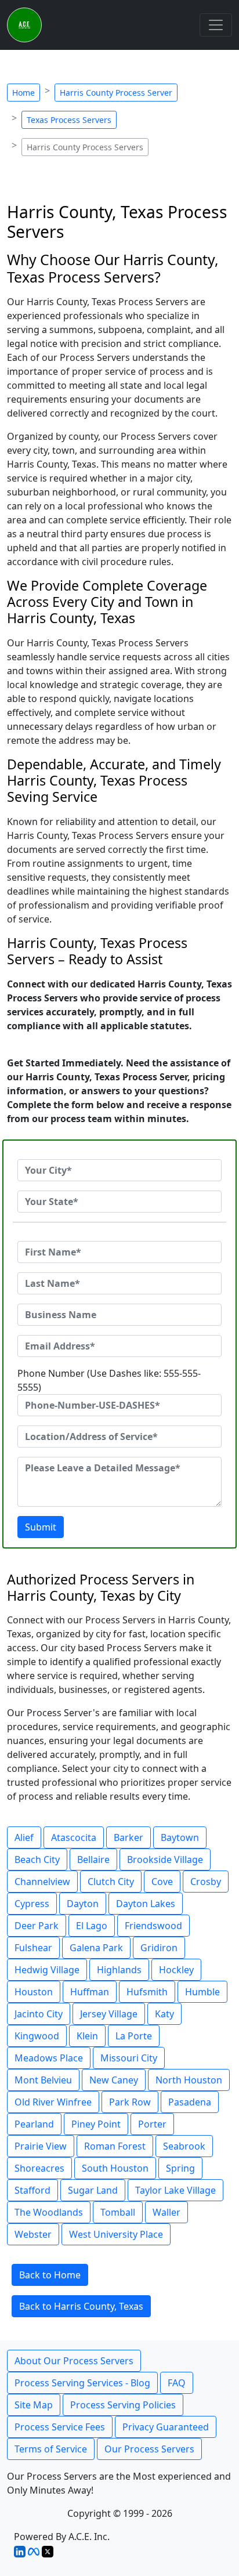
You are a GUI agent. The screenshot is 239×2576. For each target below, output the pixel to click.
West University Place (116, 2234)
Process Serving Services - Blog (82, 2383)
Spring (180, 2168)
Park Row (130, 2102)
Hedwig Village (47, 1970)
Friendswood (153, 1926)
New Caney (114, 2080)
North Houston (189, 2080)
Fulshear (33, 1948)
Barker (128, 1837)
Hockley (176, 1970)
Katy (164, 2014)
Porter (152, 2124)
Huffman (90, 1992)
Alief (24, 1837)
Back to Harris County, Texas (81, 2306)
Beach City (37, 1859)
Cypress (32, 1904)
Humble (202, 1992)
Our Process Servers (149, 2449)
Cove (162, 1882)
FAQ (177, 2383)
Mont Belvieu (43, 2080)
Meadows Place (49, 2058)
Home (23, 93)
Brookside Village (165, 1859)
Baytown (180, 1837)
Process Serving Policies (123, 2405)
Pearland (34, 2124)
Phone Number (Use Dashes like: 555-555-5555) (109, 1380)
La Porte (134, 2036)
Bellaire (93, 1859)
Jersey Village (109, 2014)
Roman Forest (115, 2146)
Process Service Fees (60, 2427)
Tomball (118, 2212)
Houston (34, 1992)
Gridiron (159, 1948)
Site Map (34, 2405)
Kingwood (37, 2036)
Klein (87, 2036)
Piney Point (96, 2124)
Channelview (42, 1882)
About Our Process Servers (74, 2361)
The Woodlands (49, 2212)
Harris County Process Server (116, 93)
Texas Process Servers (69, 120)
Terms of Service (51, 2449)
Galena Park (96, 1948)
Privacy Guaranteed (166, 2427)
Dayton (83, 1904)
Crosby (206, 1882)
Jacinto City (39, 2014)
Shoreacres (39, 2168)
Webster (33, 2234)
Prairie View (41, 2146)
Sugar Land (93, 2190)
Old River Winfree (53, 2102)
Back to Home (50, 2275)
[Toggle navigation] (216, 25)
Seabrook (184, 2146)
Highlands (119, 1970)
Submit (41, 1527)
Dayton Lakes (146, 1904)
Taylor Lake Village (175, 2190)
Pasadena (190, 2102)
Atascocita (74, 1837)
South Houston (115, 2168)
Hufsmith (147, 1992)
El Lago (92, 1926)
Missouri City (129, 2058)
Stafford (32, 2190)
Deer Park (37, 1926)
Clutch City (111, 1882)
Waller (166, 2212)
